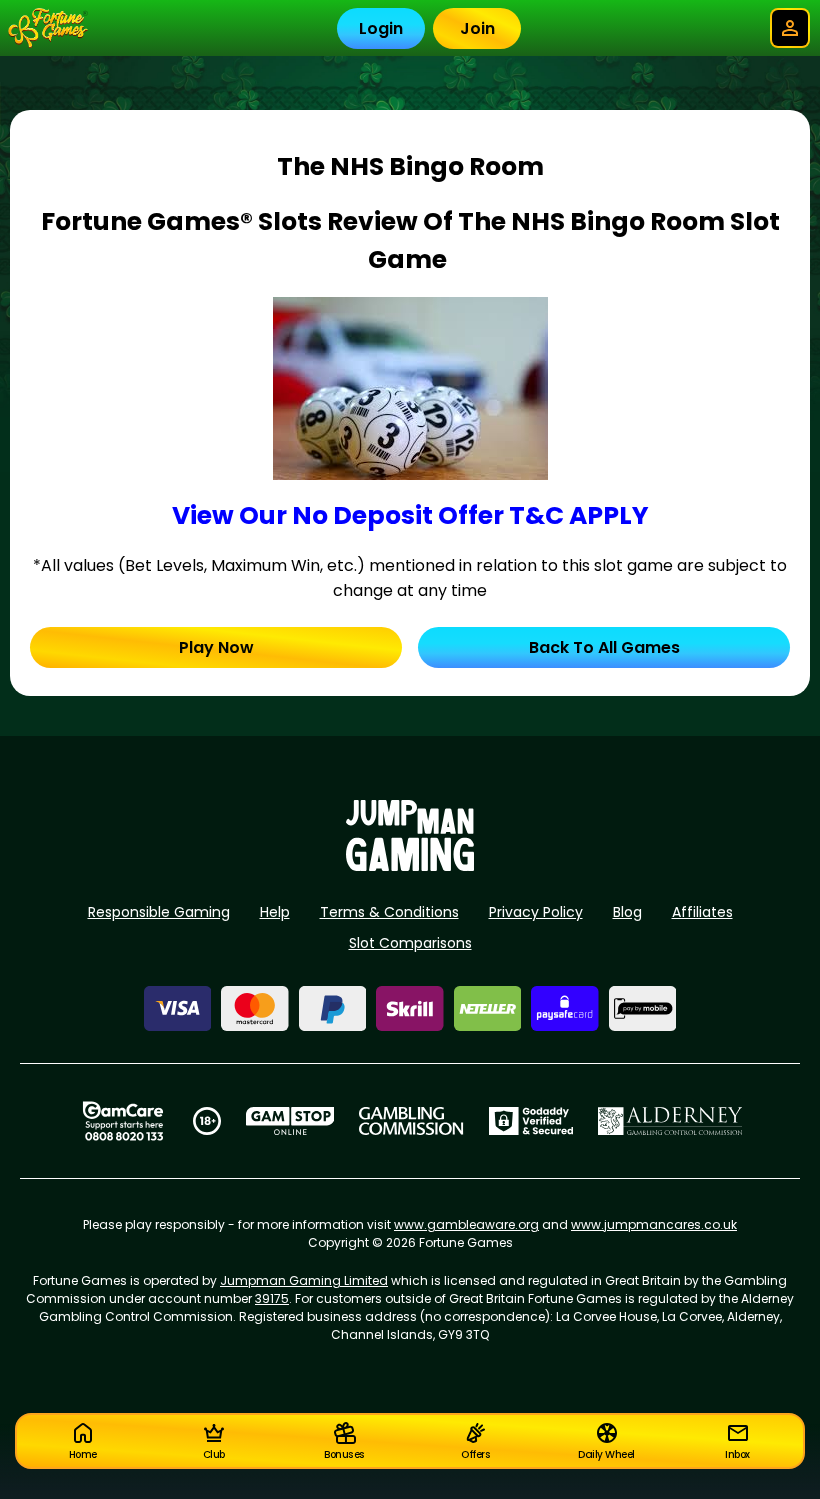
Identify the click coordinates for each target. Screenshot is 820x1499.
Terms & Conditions (389, 912)
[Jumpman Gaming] (410, 865)
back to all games (604, 647)
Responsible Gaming (159, 912)
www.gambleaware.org (466, 1224)
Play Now (216, 647)
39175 (272, 1298)
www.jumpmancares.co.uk (654, 1224)
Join (477, 28)
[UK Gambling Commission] (411, 1121)
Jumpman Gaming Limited (304, 1280)
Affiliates (702, 912)
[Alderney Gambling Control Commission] (670, 1121)
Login (381, 28)
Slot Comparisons (410, 943)
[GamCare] (123, 1121)
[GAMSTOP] (290, 1121)
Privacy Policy (536, 912)
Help (275, 912)
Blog (627, 912)
